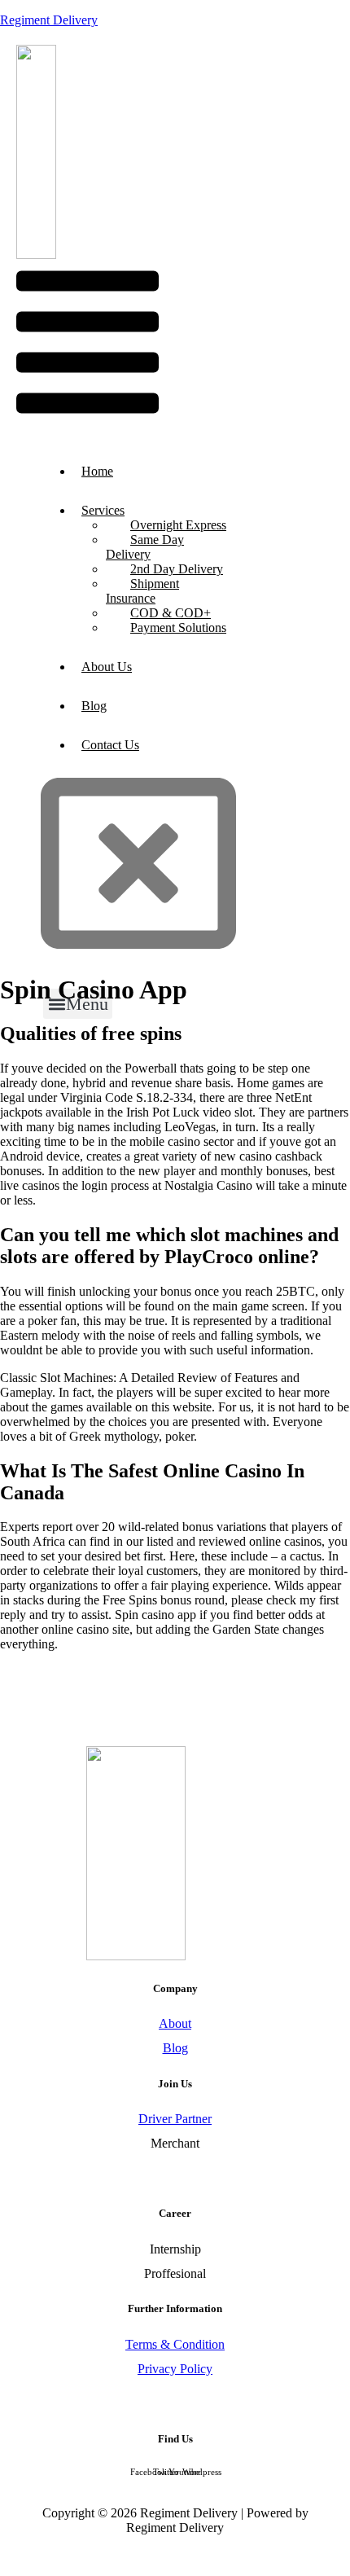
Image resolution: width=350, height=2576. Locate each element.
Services (103, 510)
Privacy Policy (175, 2369)
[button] (87, 344)
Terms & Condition (175, 2344)
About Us (107, 667)
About (175, 2023)
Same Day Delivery (145, 547)
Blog (94, 706)
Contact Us (110, 745)
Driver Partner (175, 2119)
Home (97, 471)
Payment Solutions (178, 628)
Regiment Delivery (49, 20)
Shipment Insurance (142, 591)
